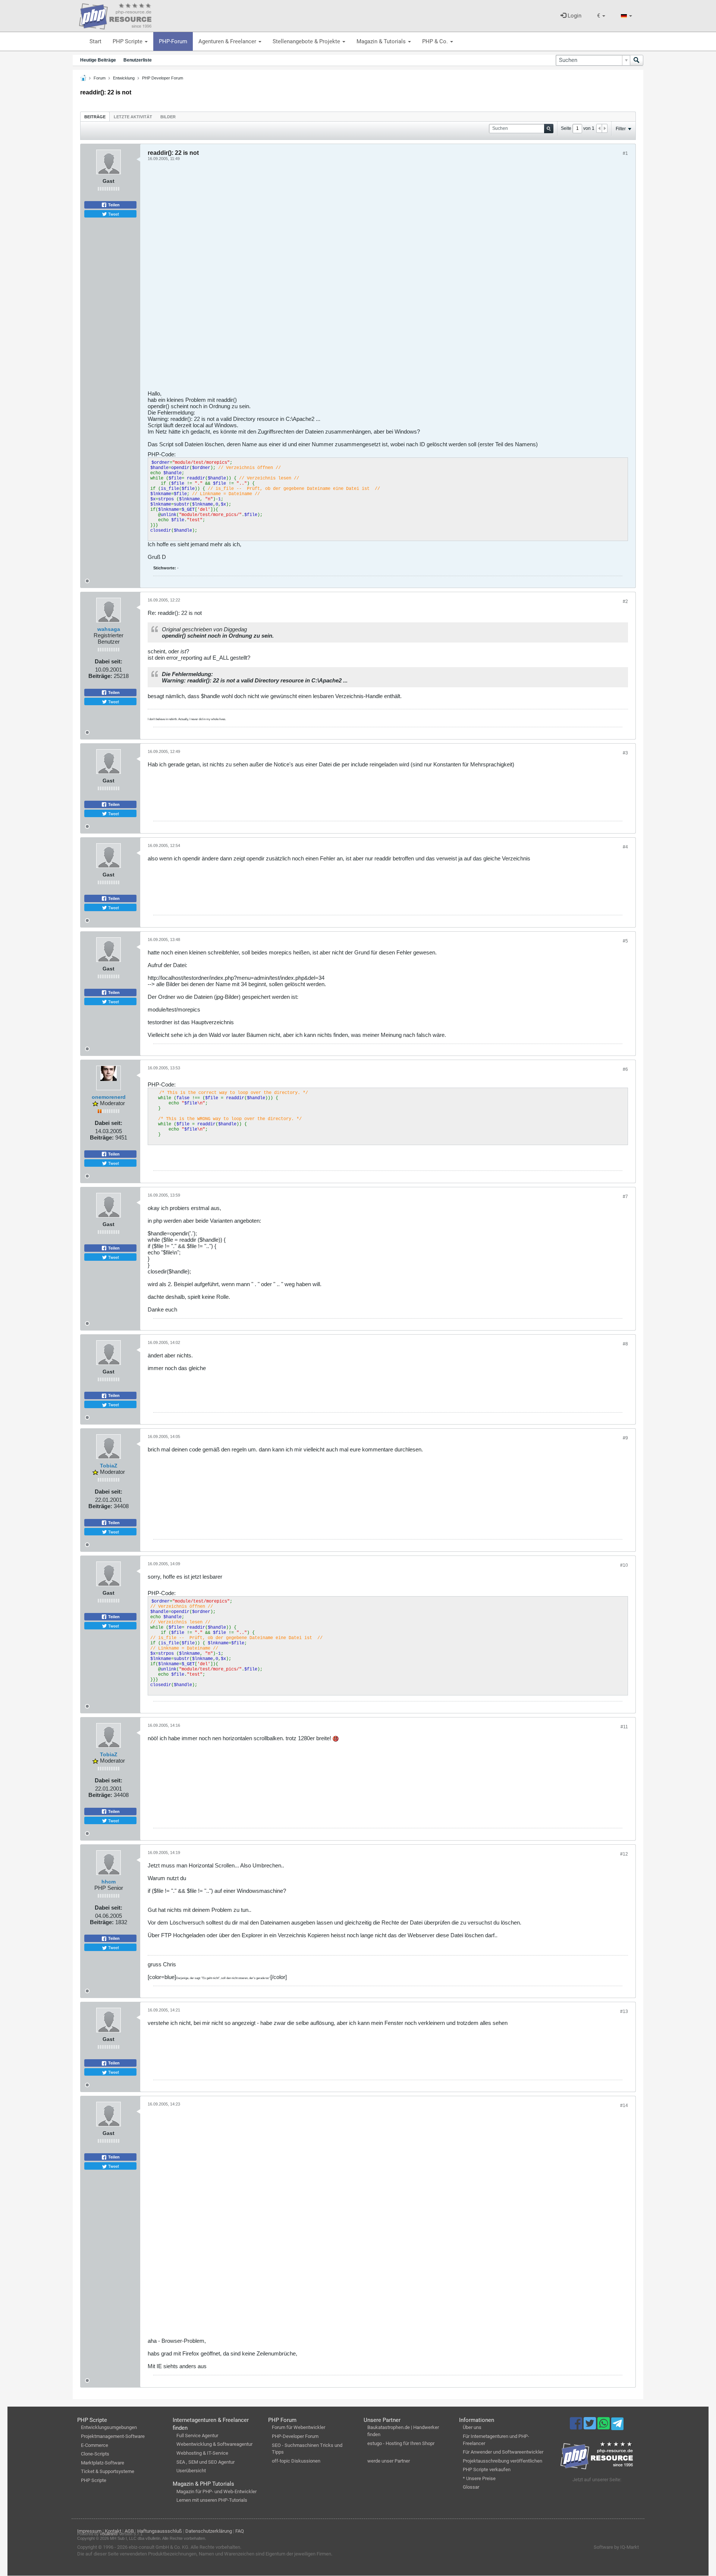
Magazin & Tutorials (382, 41)
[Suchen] (637, 60)
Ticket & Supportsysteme (108, 2471)
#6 (625, 1069)
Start (95, 41)
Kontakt (113, 2531)
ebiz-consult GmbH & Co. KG (158, 2547)
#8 (625, 1344)
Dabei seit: (109, 661)
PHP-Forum (173, 41)
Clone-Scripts (95, 2454)
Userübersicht (191, 2471)
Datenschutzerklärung (209, 2531)
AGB (129, 2531)
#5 (625, 941)
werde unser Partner (389, 2461)
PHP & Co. (436, 41)
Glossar (471, 2487)
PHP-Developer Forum (295, 2436)
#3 (625, 753)
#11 (624, 1727)
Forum (100, 78)
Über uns (472, 2427)
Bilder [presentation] (168, 117)
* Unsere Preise (479, 2478)
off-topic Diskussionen (296, 2461)
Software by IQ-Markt (616, 2547)
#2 (625, 601)
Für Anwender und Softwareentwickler (503, 2452)
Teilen (113, 205)
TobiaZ (109, 1466)
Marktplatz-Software (103, 2463)
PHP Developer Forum (163, 78)
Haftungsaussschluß (160, 2531)
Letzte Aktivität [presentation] (133, 117)
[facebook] (577, 2427)
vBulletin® (109, 2534)
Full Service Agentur (197, 2436)
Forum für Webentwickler (299, 2427)
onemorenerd (109, 1097)
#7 (625, 1197)
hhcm (109, 1882)
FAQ (240, 2531)
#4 (625, 847)
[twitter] (591, 2427)
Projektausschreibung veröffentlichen (503, 2461)
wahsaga (109, 629)
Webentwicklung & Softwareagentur (214, 2444)
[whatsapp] (604, 2427)
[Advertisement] (371, 278)
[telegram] (617, 2426)
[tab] (95, 117)
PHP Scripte (128, 41)
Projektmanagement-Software (113, 2436)
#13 (624, 2011)
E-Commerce (95, 2445)
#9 (625, 1438)
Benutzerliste (138, 60)
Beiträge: (100, 676)
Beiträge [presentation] (95, 117)
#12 (624, 1854)
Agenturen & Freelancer (228, 41)
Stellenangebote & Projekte (307, 41)
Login (574, 16)
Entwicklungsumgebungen (109, 2427)
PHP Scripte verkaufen (487, 2469)
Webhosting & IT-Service (202, 2453)
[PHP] (115, 15)
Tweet (113, 214)
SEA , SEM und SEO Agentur (205, 2462)
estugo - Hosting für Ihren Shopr (401, 2443)
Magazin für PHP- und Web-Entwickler (216, 2491)
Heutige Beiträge (98, 60)
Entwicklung (124, 78)
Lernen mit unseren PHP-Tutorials (212, 2500)
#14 (624, 2105)
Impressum (89, 2531)
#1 (625, 153)
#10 (624, 1565)
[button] (601, 16)
